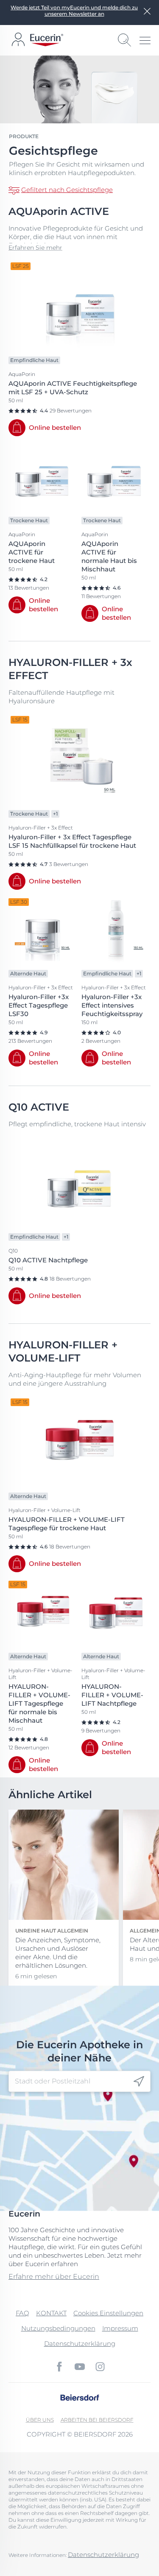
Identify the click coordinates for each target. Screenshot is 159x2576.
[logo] (47, 40)
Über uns (40, 2420)
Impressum (120, 2328)
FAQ (22, 2313)
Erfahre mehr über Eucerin (54, 2277)
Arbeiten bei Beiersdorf (97, 2420)
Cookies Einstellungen (108, 2313)
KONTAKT (51, 2313)
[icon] (139, 2081)
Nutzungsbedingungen (58, 2328)
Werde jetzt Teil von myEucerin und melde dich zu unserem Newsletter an (74, 11)
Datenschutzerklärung (80, 2343)
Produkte (24, 136)
